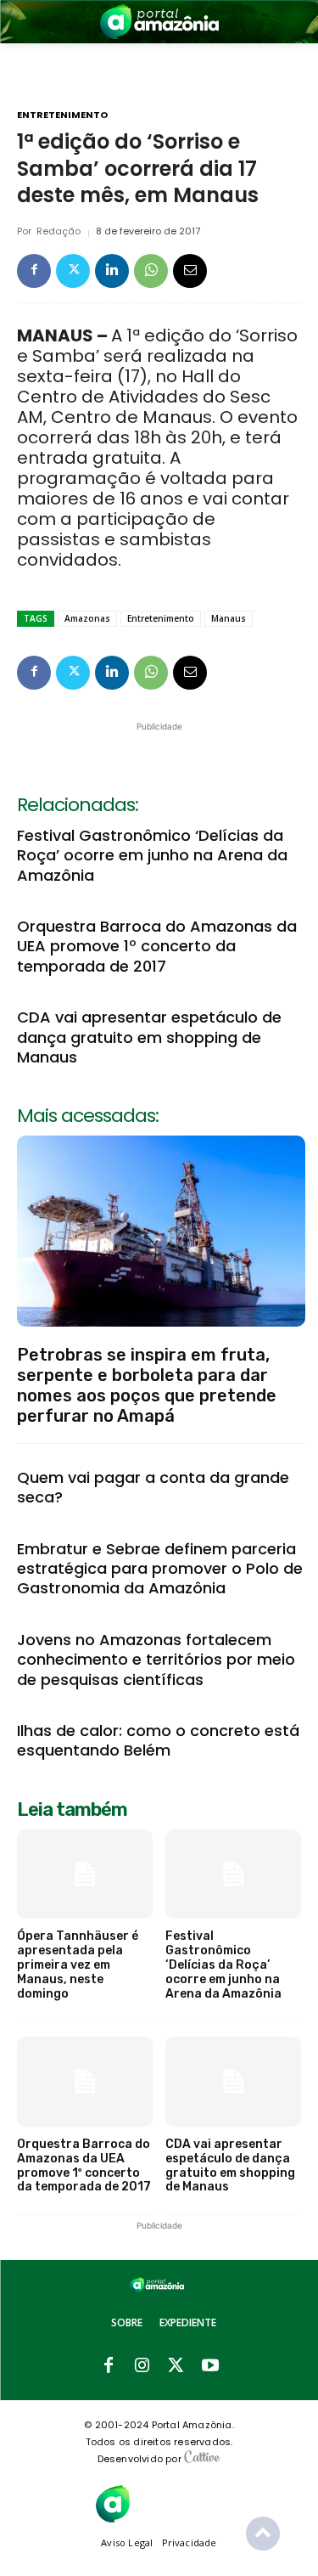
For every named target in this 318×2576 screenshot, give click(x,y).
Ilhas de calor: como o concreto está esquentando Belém (158, 1740)
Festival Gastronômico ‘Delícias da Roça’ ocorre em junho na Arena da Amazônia (152, 855)
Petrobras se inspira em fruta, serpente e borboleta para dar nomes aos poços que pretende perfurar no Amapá (147, 1385)
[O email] (190, 271)
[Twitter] (73, 271)
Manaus (229, 618)
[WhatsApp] (151, 271)
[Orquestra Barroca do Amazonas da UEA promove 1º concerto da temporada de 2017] (85, 2082)
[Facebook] (34, 271)
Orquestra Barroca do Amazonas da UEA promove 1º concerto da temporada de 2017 (157, 946)
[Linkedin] (112, 271)
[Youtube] (210, 2366)
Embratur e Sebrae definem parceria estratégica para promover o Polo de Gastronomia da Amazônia (160, 1569)
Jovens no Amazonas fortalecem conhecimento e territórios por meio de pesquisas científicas (156, 1660)
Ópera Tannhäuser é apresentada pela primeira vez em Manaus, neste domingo (78, 1964)
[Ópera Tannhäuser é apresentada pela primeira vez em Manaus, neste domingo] (85, 1874)
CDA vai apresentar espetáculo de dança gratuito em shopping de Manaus (149, 1037)
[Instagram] (142, 2366)
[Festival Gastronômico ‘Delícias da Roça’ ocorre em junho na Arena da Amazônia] (233, 1874)
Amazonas (87, 618)
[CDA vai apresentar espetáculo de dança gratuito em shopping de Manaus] (233, 2082)
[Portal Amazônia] (159, 22)
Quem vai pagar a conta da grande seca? (153, 1487)
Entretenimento (62, 115)
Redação (59, 231)
